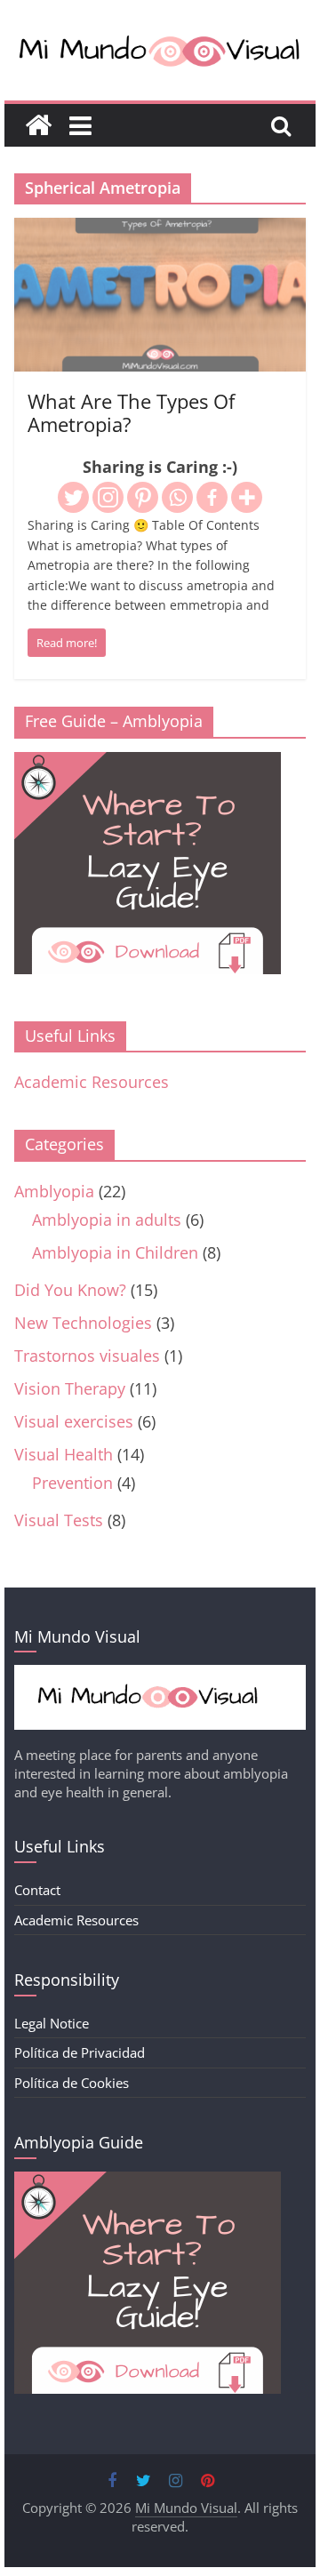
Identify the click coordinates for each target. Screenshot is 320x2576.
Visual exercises (74, 1421)
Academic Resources (92, 1082)
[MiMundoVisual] (160, 1674)
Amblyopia (54, 1191)
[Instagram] (108, 497)
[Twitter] (73, 497)
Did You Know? (70, 1290)
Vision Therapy (70, 1388)
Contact (37, 1890)
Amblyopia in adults (107, 1220)
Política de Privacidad (80, 2052)
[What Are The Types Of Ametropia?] (160, 230)
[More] (247, 497)
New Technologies (83, 1323)
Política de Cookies (72, 2083)
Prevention (72, 1483)
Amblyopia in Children (115, 1252)
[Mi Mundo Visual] (38, 125)
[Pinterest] (143, 497)
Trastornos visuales (87, 1356)
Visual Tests (59, 1520)
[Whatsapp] (177, 497)
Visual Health (64, 1454)
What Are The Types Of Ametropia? (131, 412)
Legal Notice (52, 2023)
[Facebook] (212, 497)
